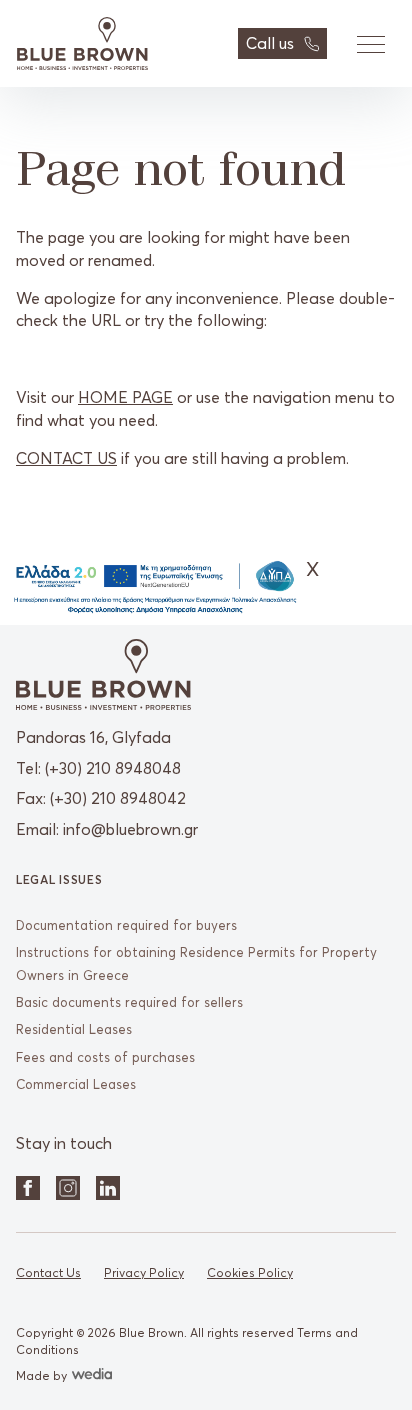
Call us (270, 43)
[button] (370, 44)
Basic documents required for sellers (129, 1002)
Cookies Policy (250, 1272)
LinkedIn (108, 1188)
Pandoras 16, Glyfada (93, 737)
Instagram (68, 1188)
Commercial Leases (76, 1084)
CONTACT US (66, 458)
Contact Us (48, 1272)
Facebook (28, 1188)
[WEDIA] (89, 1375)
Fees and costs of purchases (105, 1057)
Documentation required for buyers (126, 925)
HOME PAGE (125, 397)
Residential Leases (74, 1029)
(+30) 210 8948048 (113, 768)
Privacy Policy (144, 1272)
